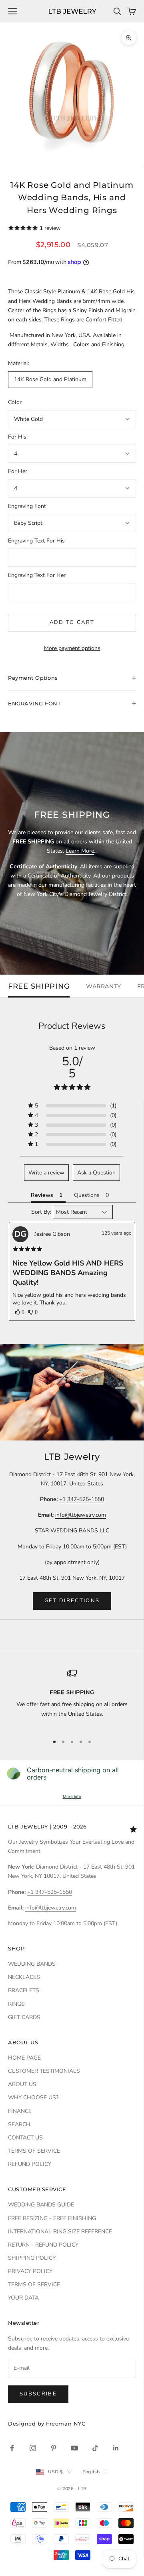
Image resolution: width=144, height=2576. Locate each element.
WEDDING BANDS (32, 1964)
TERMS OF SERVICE (34, 2151)
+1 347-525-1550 (82, 1499)
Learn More (80, 851)
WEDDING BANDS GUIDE (41, 2205)
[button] (20, 1312)
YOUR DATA (23, 2298)
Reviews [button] (42, 1195)
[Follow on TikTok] (95, 2448)
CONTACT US (25, 2138)
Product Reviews (72, 1026)
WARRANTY (103, 986)
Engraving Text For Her (37, 575)
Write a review (46, 1173)
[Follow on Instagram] (33, 2448)
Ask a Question (96, 1173)
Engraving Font (27, 506)
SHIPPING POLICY (32, 2258)
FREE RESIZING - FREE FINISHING (52, 2218)
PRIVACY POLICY (30, 2271)
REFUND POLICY (30, 2164)
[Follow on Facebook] (12, 2448)
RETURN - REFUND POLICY (43, 2245)
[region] (72, 1698)
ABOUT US (22, 2084)
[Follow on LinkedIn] (116, 2448)
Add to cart (72, 622)
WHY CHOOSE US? (33, 2098)
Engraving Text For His (36, 541)
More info (72, 1796)
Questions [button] (87, 1195)
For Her (18, 471)
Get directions (72, 1601)
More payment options (72, 648)
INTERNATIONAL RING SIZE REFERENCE (60, 2232)
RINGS (16, 2004)
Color (15, 402)
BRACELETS (24, 1990)
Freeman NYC (66, 2424)
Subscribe (38, 2394)
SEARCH (19, 2124)
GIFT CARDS (24, 2017)
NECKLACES (24, 1977)
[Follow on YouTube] (74, 2448)
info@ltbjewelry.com (81, 1515)
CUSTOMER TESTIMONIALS (44, 2071)
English (91, 2472)
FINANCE (20, 2111)
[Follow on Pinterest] (54, 2448)
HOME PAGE (24, 2058)
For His (17, 437)
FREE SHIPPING (39, 986)
